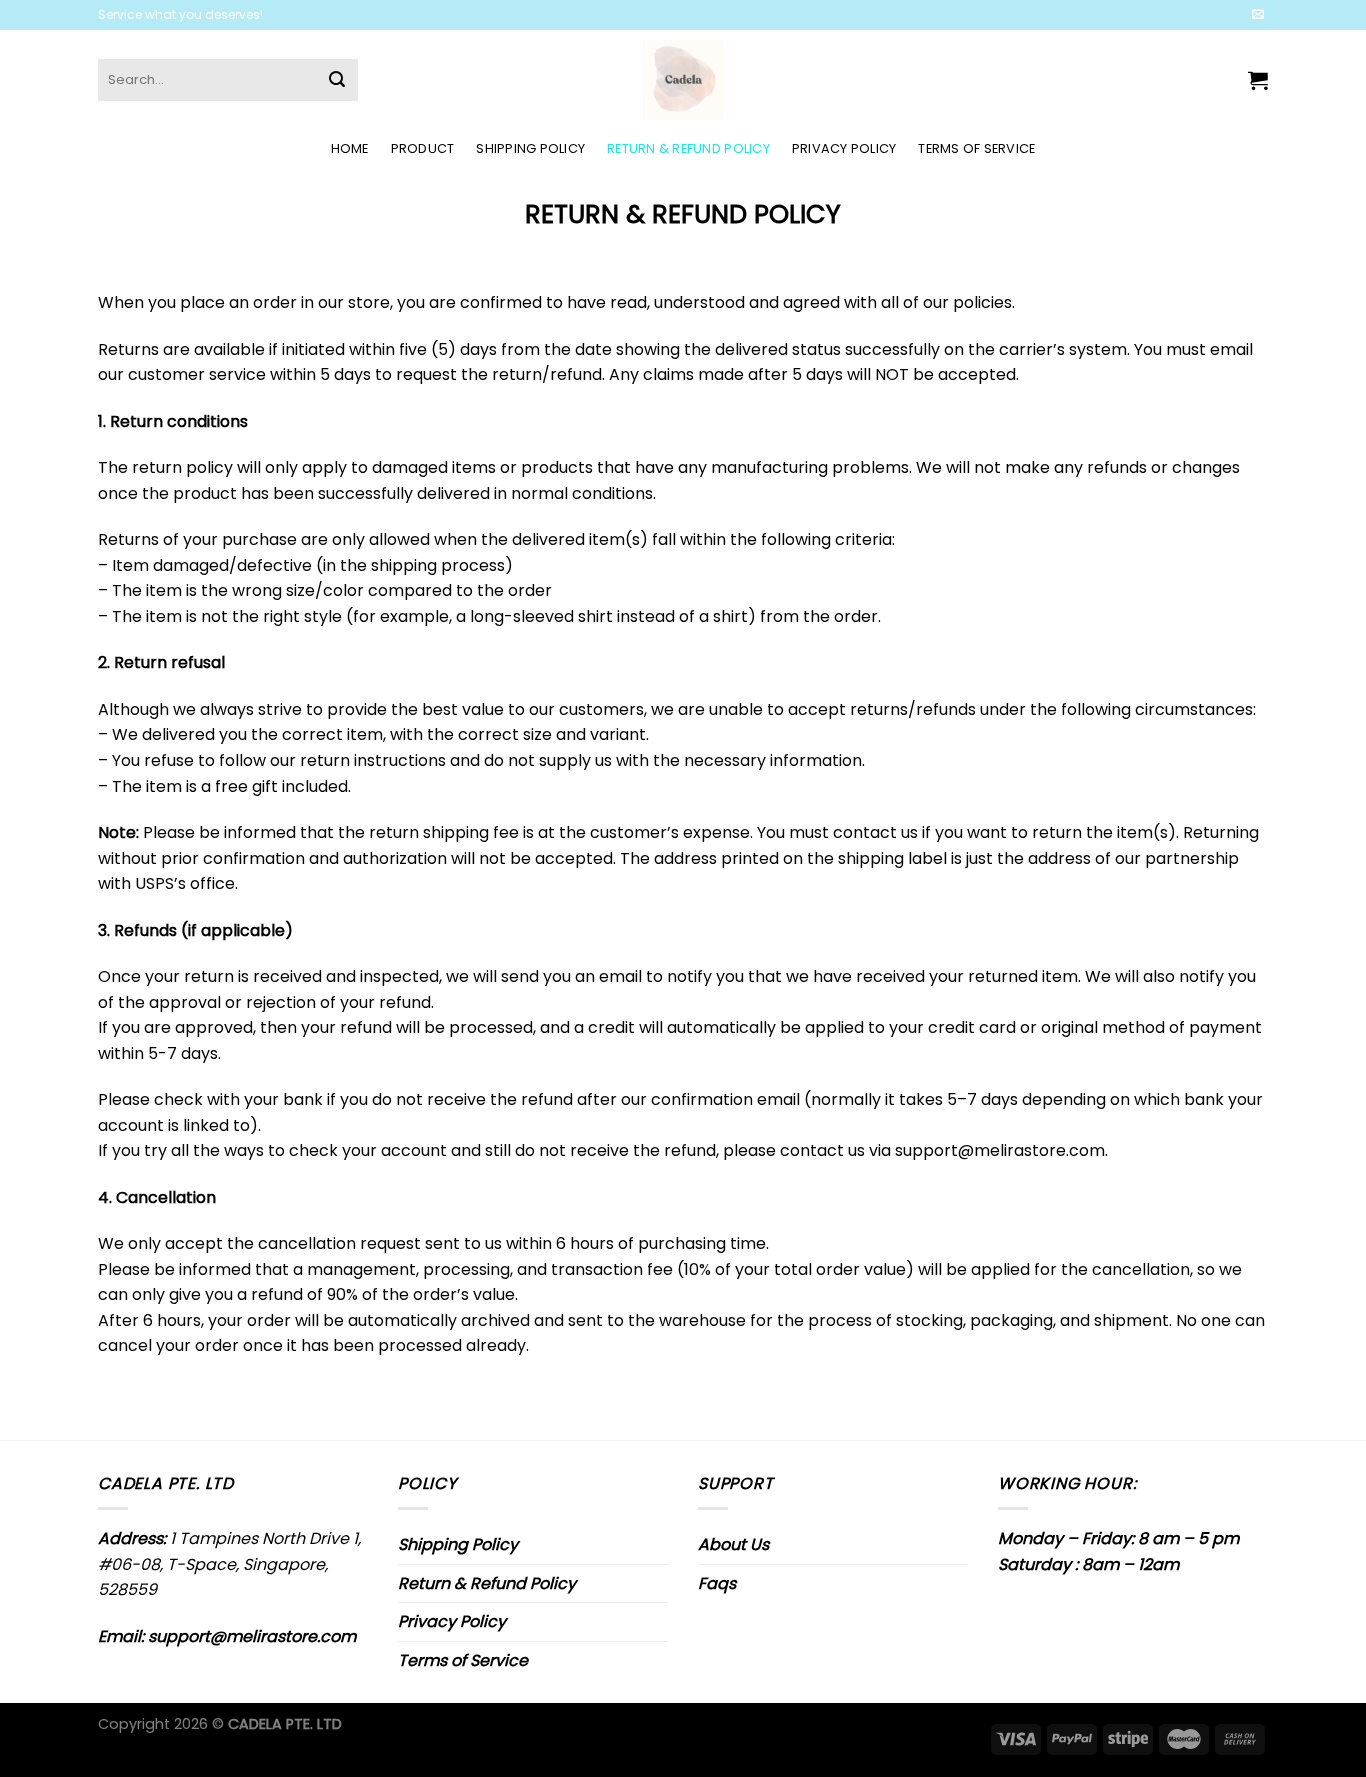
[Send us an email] (1258, 15)
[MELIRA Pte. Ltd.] (683, 80)
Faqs (717, 1583)
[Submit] (337, 80)
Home (350, 148)
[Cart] (1258, 80)
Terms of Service (976, 148)
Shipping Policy (530, 148)
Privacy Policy (844, 148)
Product (423, 148)
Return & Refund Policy (688, 148)
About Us (733, 1544)
